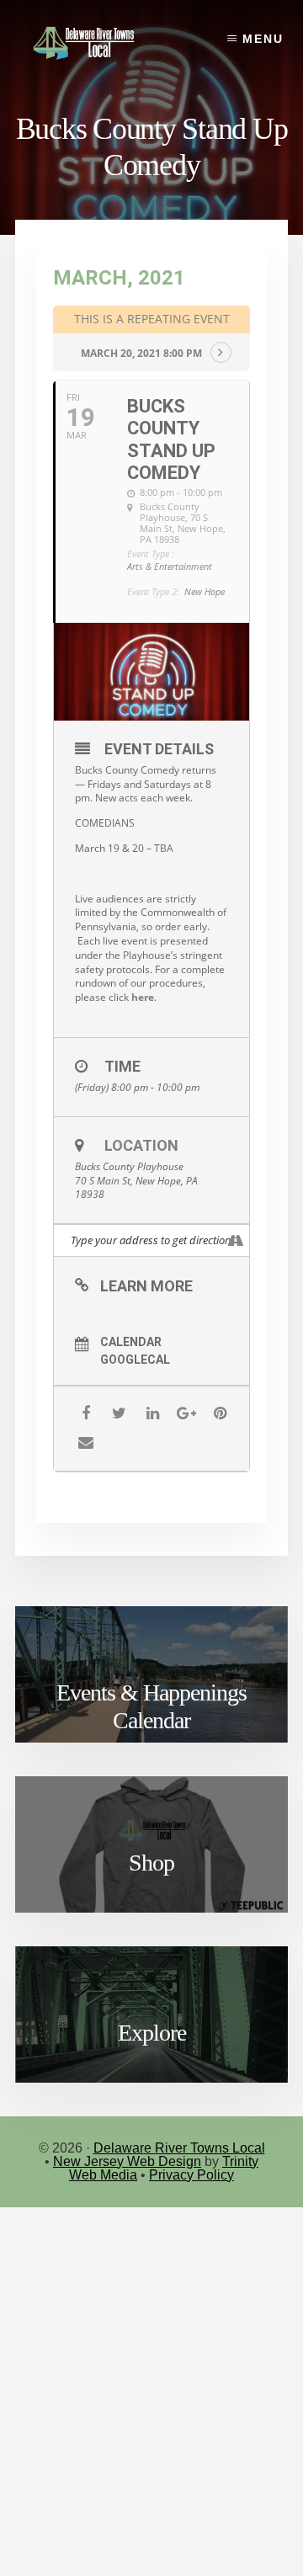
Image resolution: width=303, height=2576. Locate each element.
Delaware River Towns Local (179, 2148)
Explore (152, 2033)
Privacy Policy (191, 2175)
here (143, 997)
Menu (263, 39)
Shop (151, 1863)
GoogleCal (135, 1360)
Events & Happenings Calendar (151, 1707)
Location (141, 1145)
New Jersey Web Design (127, 2161)
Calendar (131, 1342)
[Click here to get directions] (236, 1240)
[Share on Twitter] (119, 1414)
